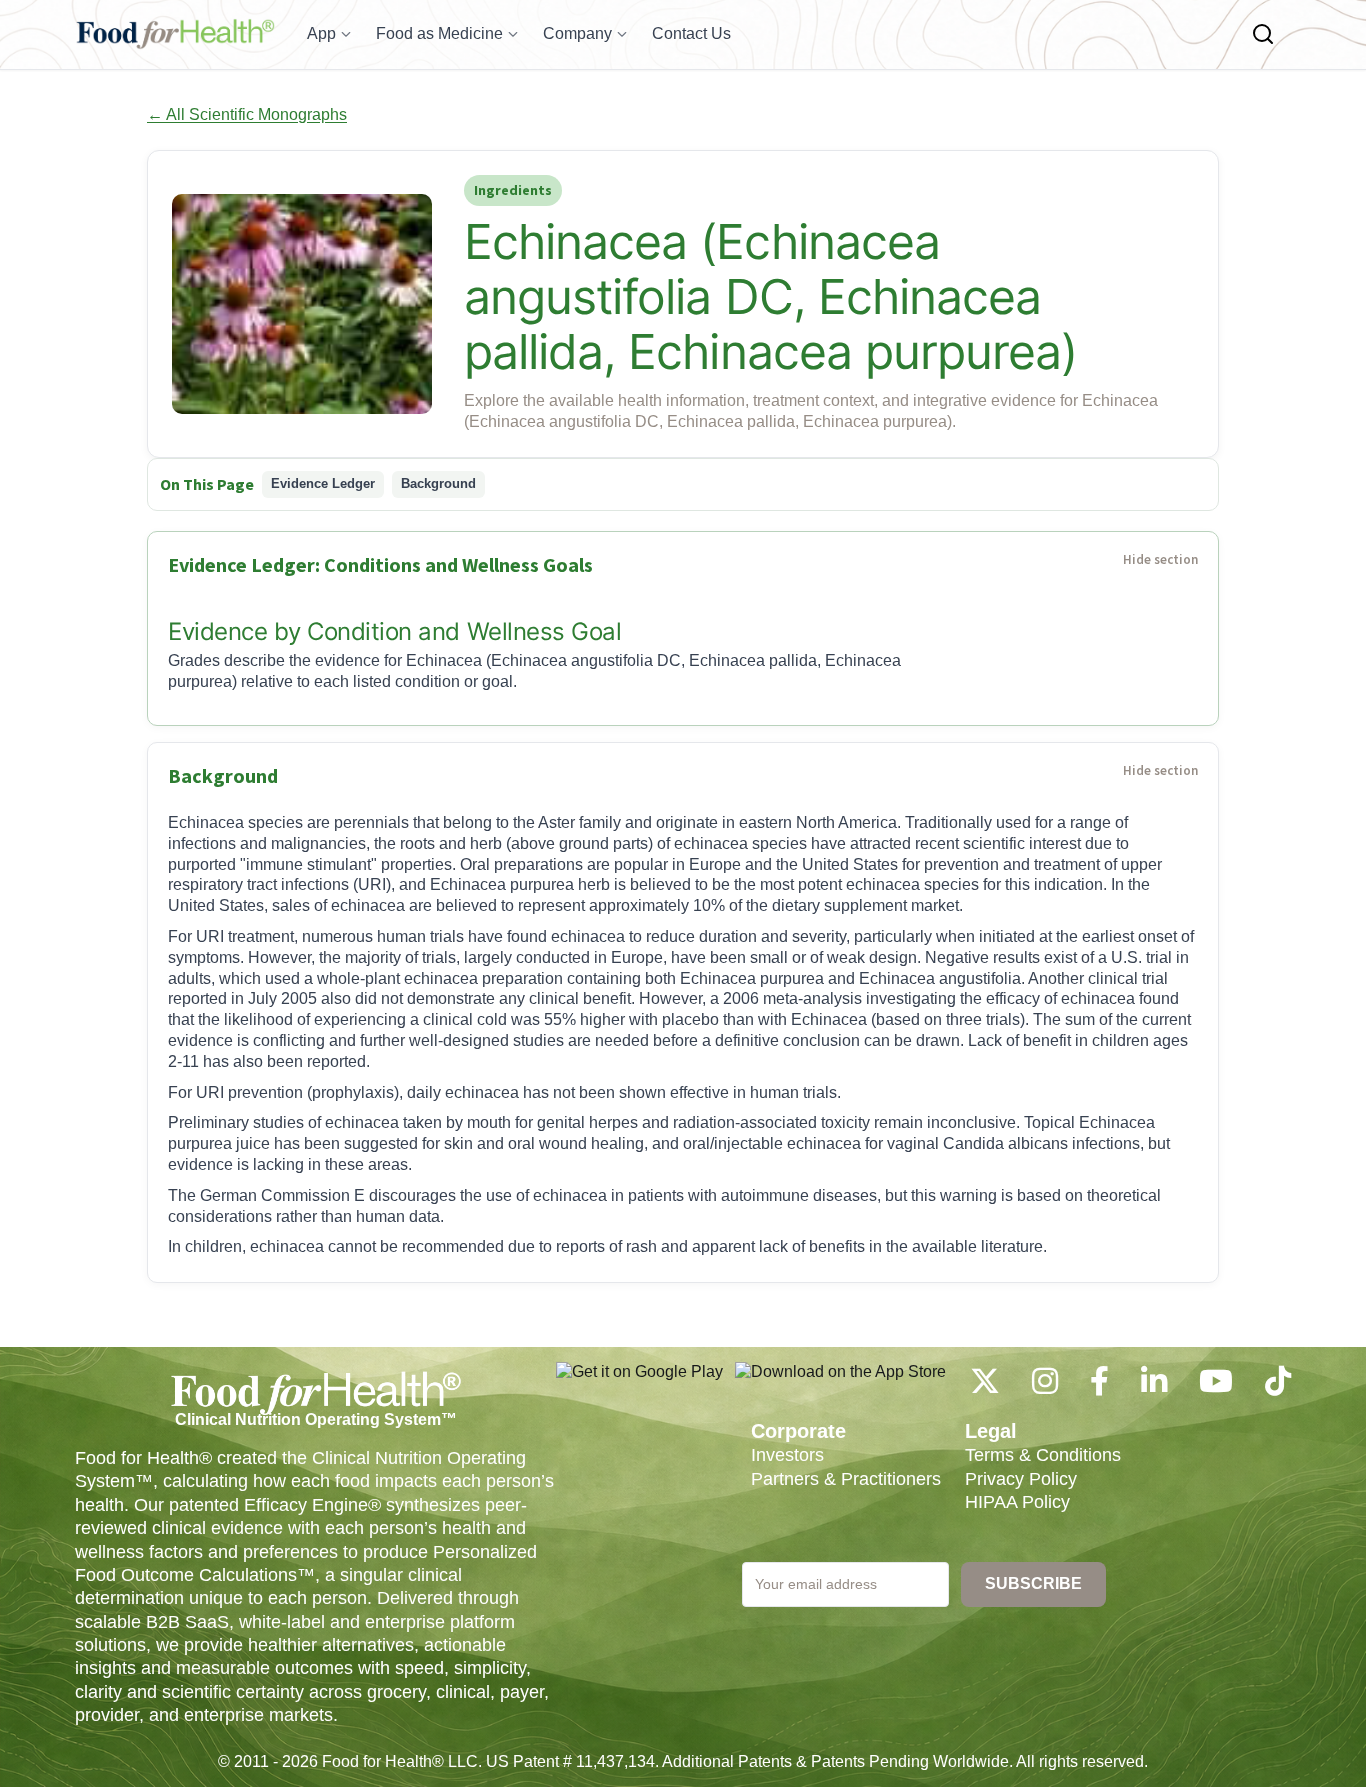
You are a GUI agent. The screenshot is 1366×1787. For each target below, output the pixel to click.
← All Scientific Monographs (247, 114)
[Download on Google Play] (639, 1382)
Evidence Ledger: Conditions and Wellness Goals (380, 564)
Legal (991, 1431)
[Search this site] (1263, 34)
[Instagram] (1045, 1386)
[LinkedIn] (1154, 1386)
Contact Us (691, 33)
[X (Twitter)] (985, 1386)
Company (577, 33)
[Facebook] (1099, 1386)
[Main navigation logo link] (175, 34)
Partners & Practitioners (846, 1479)
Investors (787, 1455)
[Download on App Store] (840, 1382)
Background (438, 483)
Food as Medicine (439, 33)
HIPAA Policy (1017, 1502)
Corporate (798, 1431)
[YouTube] (1216, 1386)
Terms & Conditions (1043, 1455)
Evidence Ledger (323, 483)
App (321, 33)
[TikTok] (1278, 1386)
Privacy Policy (1021, 1479)
